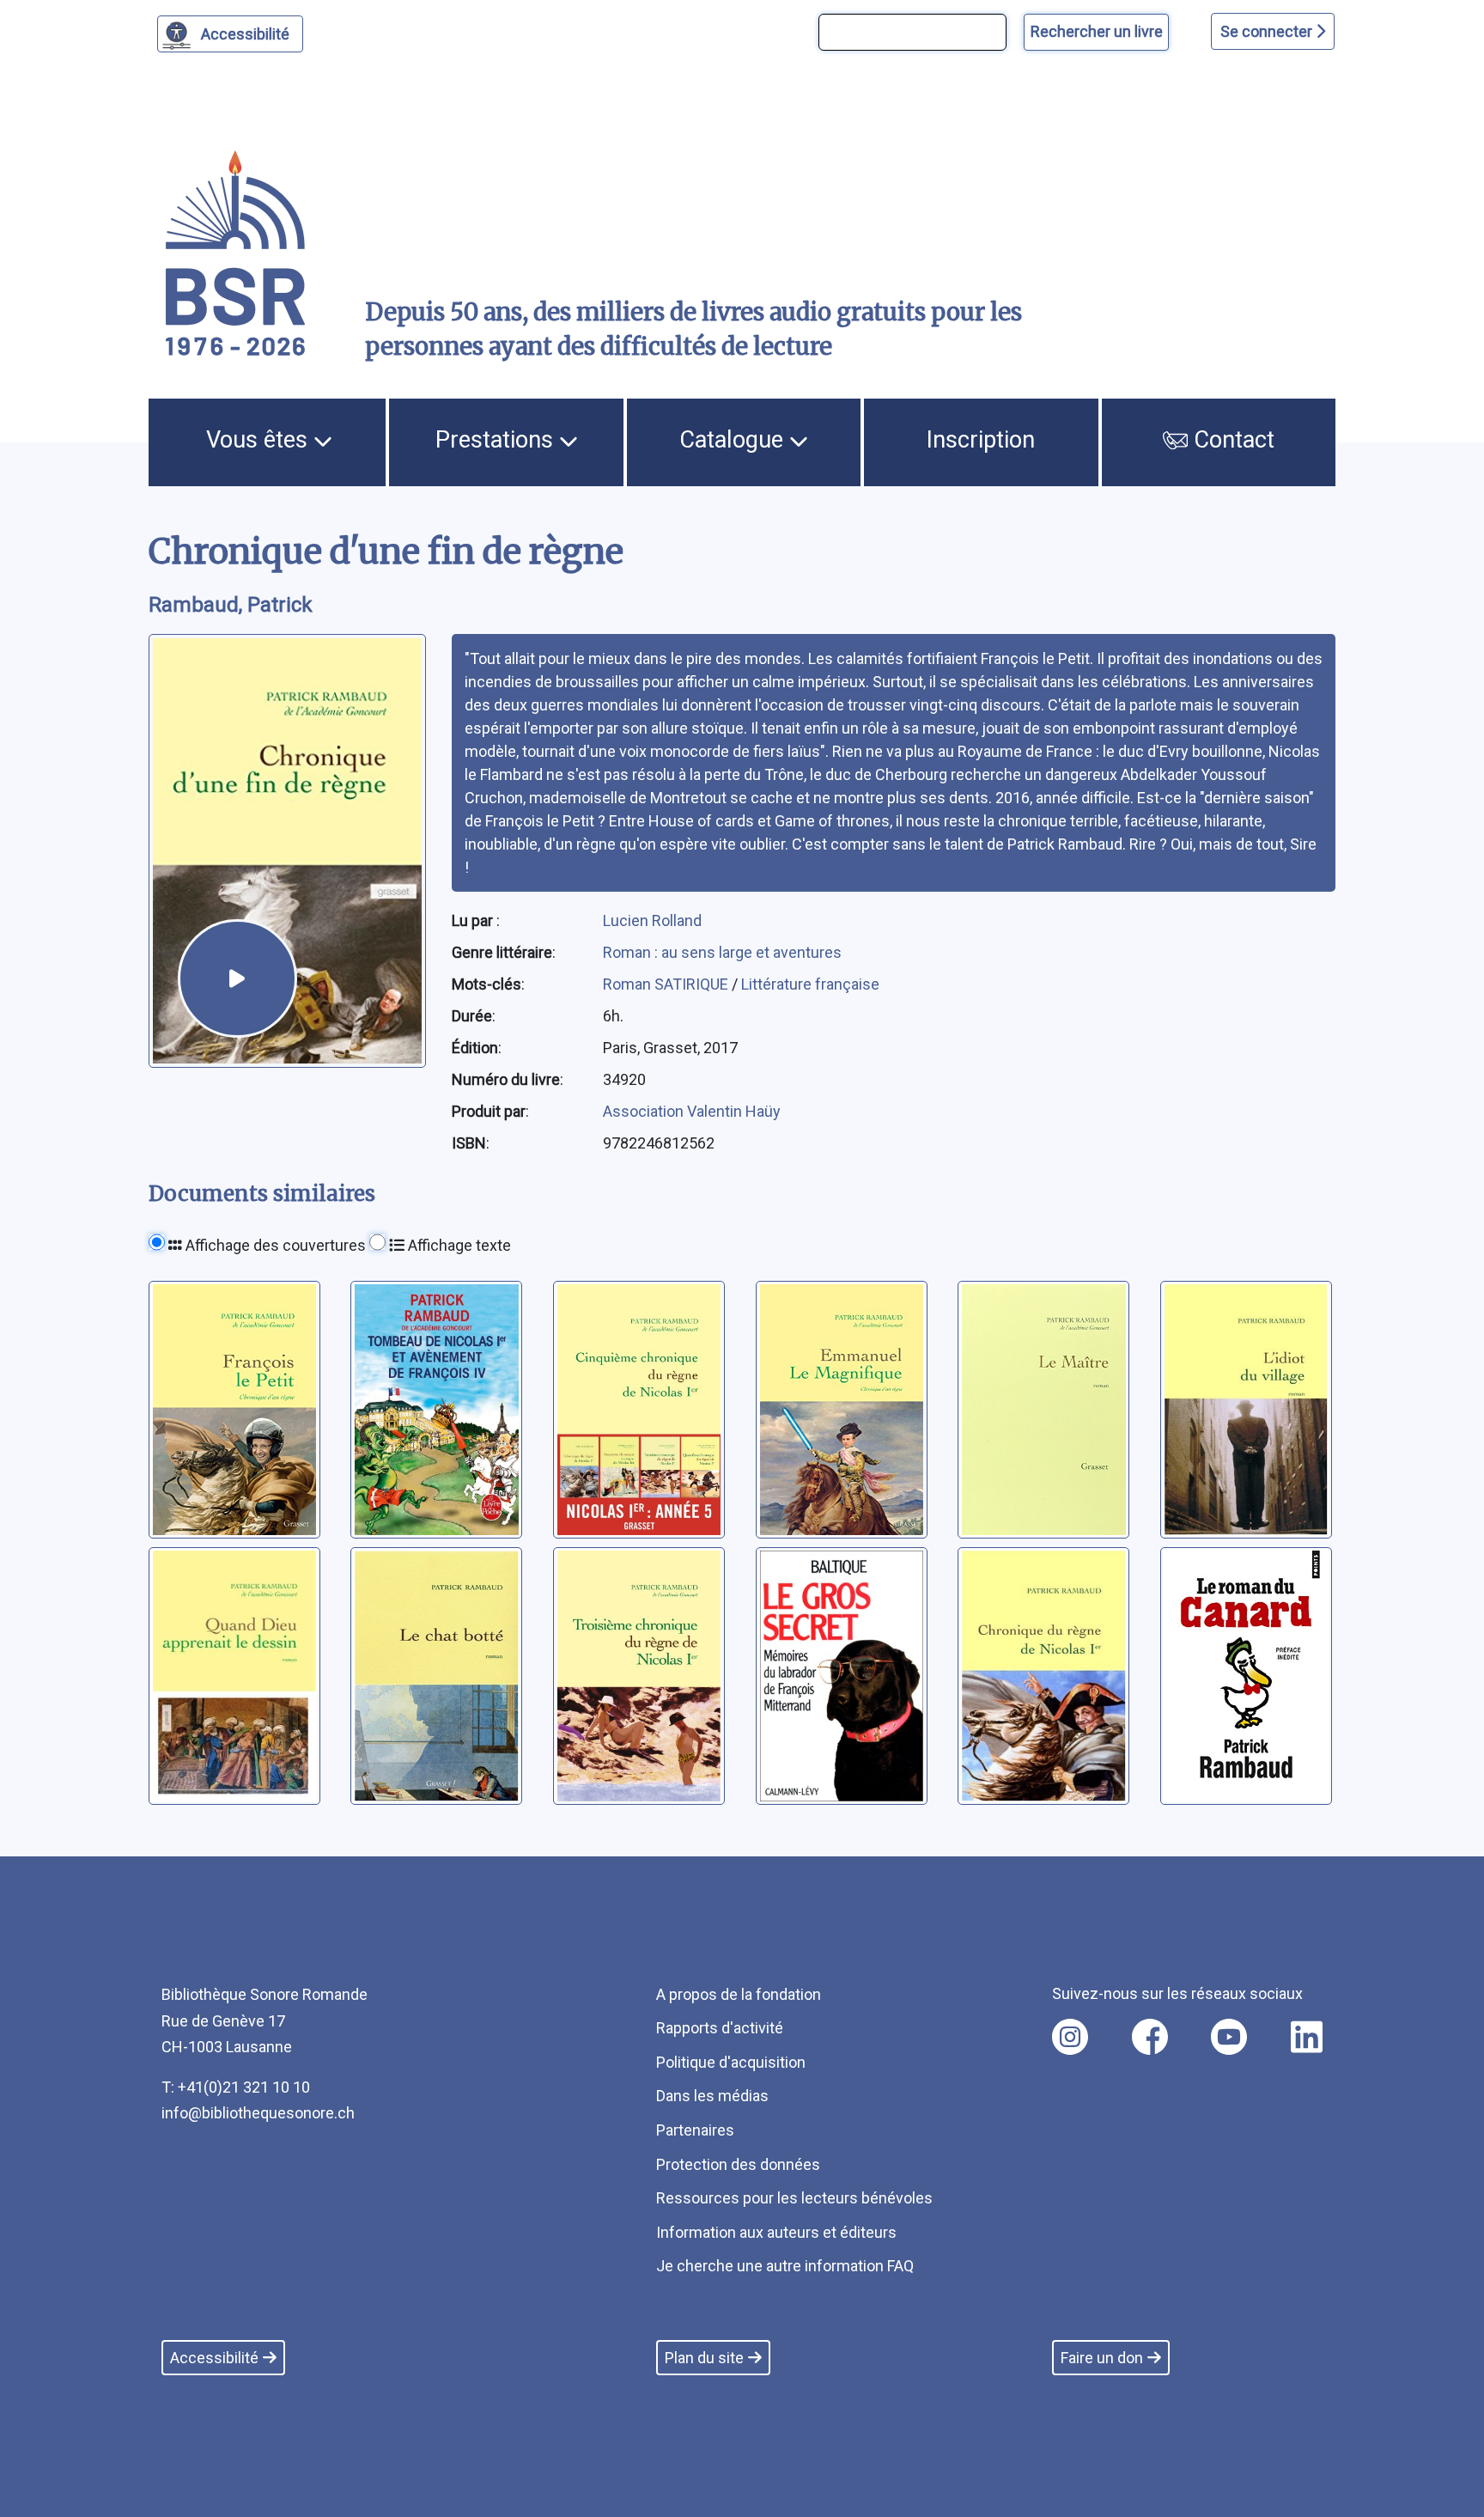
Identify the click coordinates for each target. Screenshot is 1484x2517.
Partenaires (695, 2130)
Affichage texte (458, 1245)
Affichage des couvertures (274, 1245)
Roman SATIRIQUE (667, 984)
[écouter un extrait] (237, 978)
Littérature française (810, 984)
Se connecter (1268, 31)
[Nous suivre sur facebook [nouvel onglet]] (1150, 2037)
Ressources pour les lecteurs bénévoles (794, 2198)
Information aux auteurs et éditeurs (776, 2232)
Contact (1231, 440)
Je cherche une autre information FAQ (785, 2266)
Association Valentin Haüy (692, 1111)
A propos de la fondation (739, 1994)
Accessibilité (245, 34)
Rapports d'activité (720, 2028)
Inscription (981, 440)
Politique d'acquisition (731, 2062)
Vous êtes (260, 440)
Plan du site (704, 2358)
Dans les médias (712, 2096)
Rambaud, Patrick (231, 605)
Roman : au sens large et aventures (722, 952)
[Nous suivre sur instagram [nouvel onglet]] (1070, 2037)
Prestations (497, 440)
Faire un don (1102, 2358)
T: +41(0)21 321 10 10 (236, 2087)
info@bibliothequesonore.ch (258, 2113)
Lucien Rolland (652, 920)
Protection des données (738, 2164)
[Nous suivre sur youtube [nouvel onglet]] (1229, 2037)
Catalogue (734, 440)
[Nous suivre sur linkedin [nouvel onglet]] (1307, 2037)
